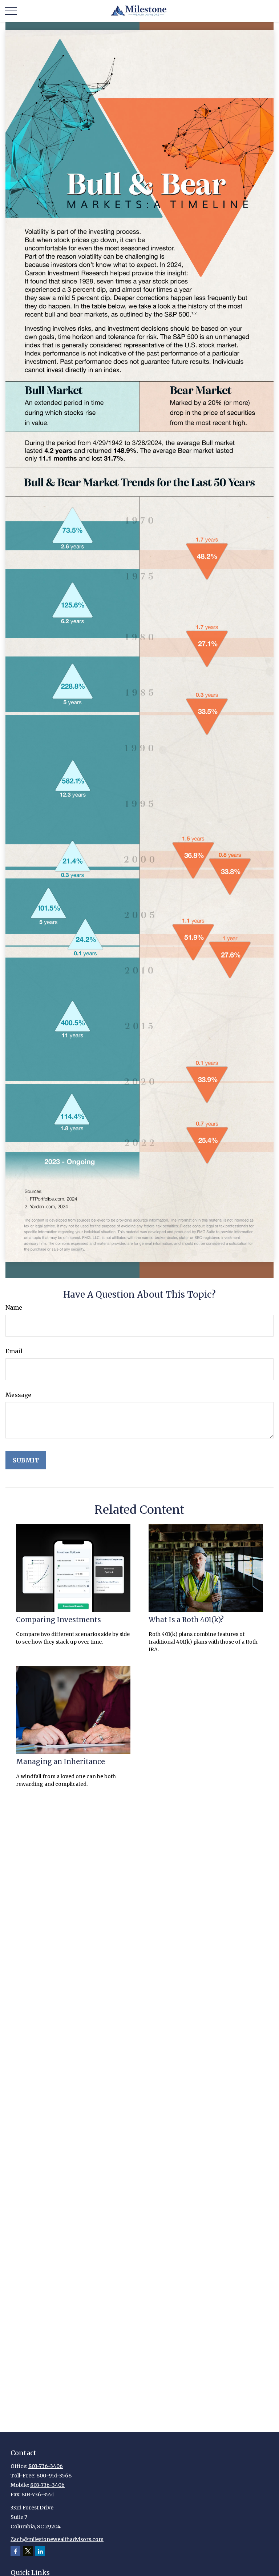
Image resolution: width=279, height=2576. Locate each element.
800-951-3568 (54, 2476)
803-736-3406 (46, 2466)
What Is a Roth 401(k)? (186, 1620)
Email (14, 1351)
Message (18, 1395)
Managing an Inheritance (60, 1762)
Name (14, 1307)
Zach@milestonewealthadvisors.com (57, 2539)
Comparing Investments (58, 1620)
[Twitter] (28, 2551)
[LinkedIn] (40, 2551)
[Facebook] (15, 2551)
